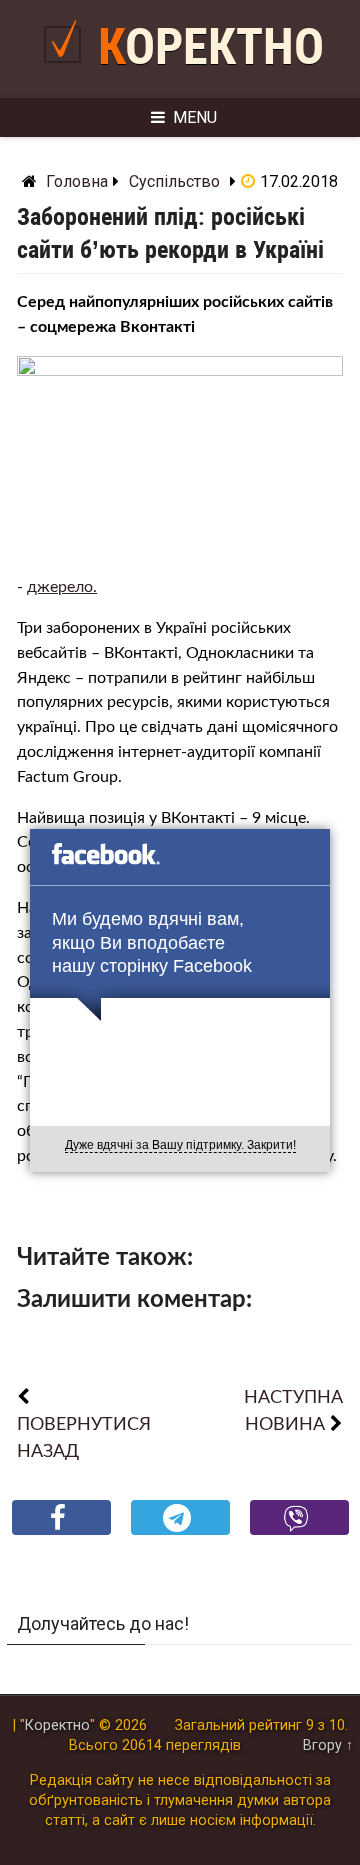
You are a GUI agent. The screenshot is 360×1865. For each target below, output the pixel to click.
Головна (77, 181)
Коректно (211, 47)
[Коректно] (67, 70)
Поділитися (61, 1533)
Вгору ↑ (328, 1745)
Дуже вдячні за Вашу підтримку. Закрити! (180, 1145)
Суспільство (174, 181)
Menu (195, 117)
